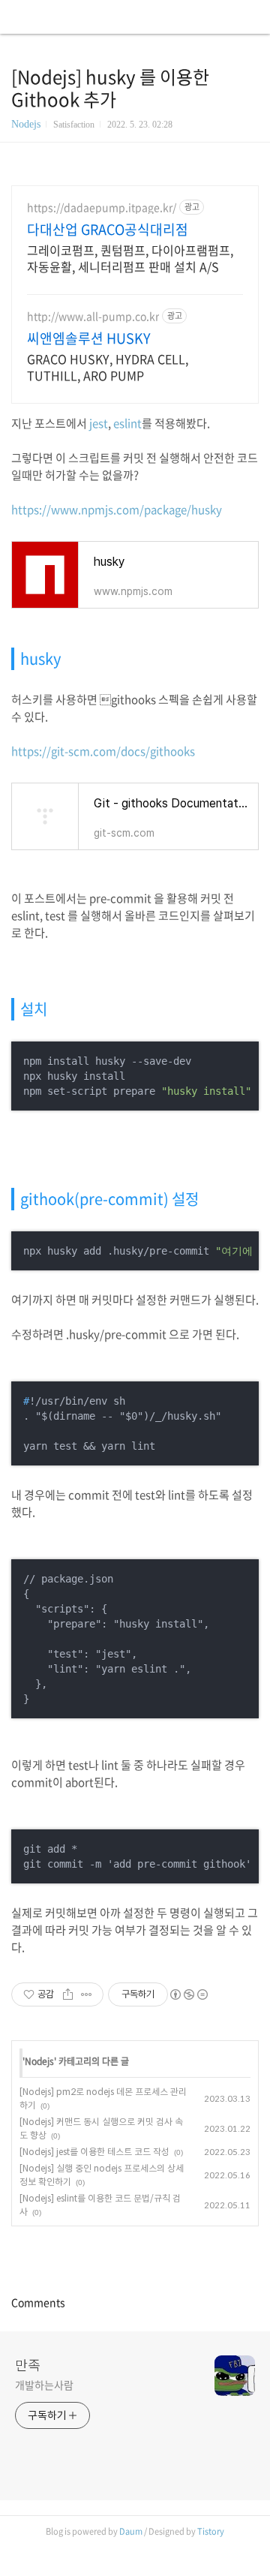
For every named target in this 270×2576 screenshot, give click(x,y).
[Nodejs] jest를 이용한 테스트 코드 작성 (94, 2152)
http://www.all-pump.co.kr (93, 316)
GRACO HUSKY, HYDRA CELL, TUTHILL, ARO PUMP (108, 367)
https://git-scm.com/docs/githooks (103, 751)
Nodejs (26, 124)
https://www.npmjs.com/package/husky (117, 509)
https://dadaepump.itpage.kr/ (102, 207)
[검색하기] (251, 17)
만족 (28, 2364)
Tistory (211, 2531)
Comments (38, 2302)
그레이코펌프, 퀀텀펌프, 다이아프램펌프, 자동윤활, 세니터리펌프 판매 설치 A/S (130, 258)
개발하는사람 (44, 2385)
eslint (127, 423)
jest (99, 423)
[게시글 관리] (87, 1994)
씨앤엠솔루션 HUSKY (89, 338)
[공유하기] (68, 1994)
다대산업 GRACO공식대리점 (108, 230)
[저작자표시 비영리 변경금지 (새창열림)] (188, 1994)
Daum (131, 2531)
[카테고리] (18, 17)
